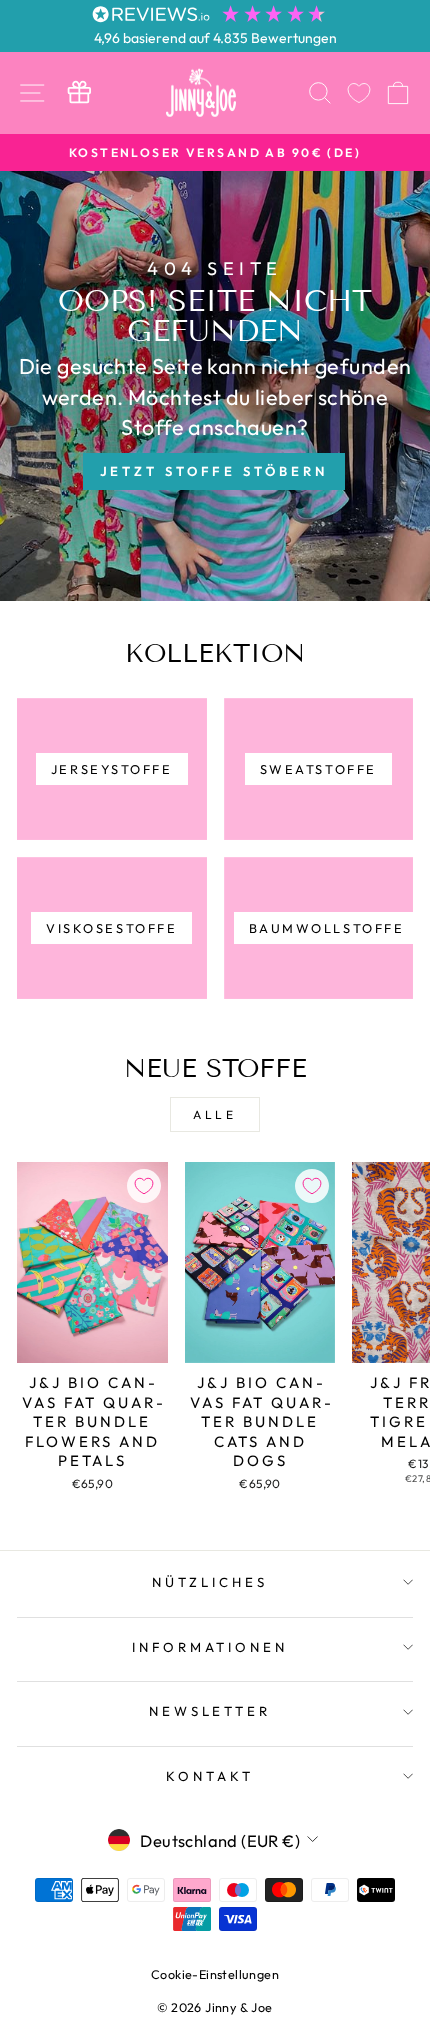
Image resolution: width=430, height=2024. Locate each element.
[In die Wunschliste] (144, 1186)
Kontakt (210, 1776)
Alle (214, 1114)
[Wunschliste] (359, 92)
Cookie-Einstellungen (215, 1974)
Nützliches (210, 1582)
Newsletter (210, 1711)
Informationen (210, 1647)
